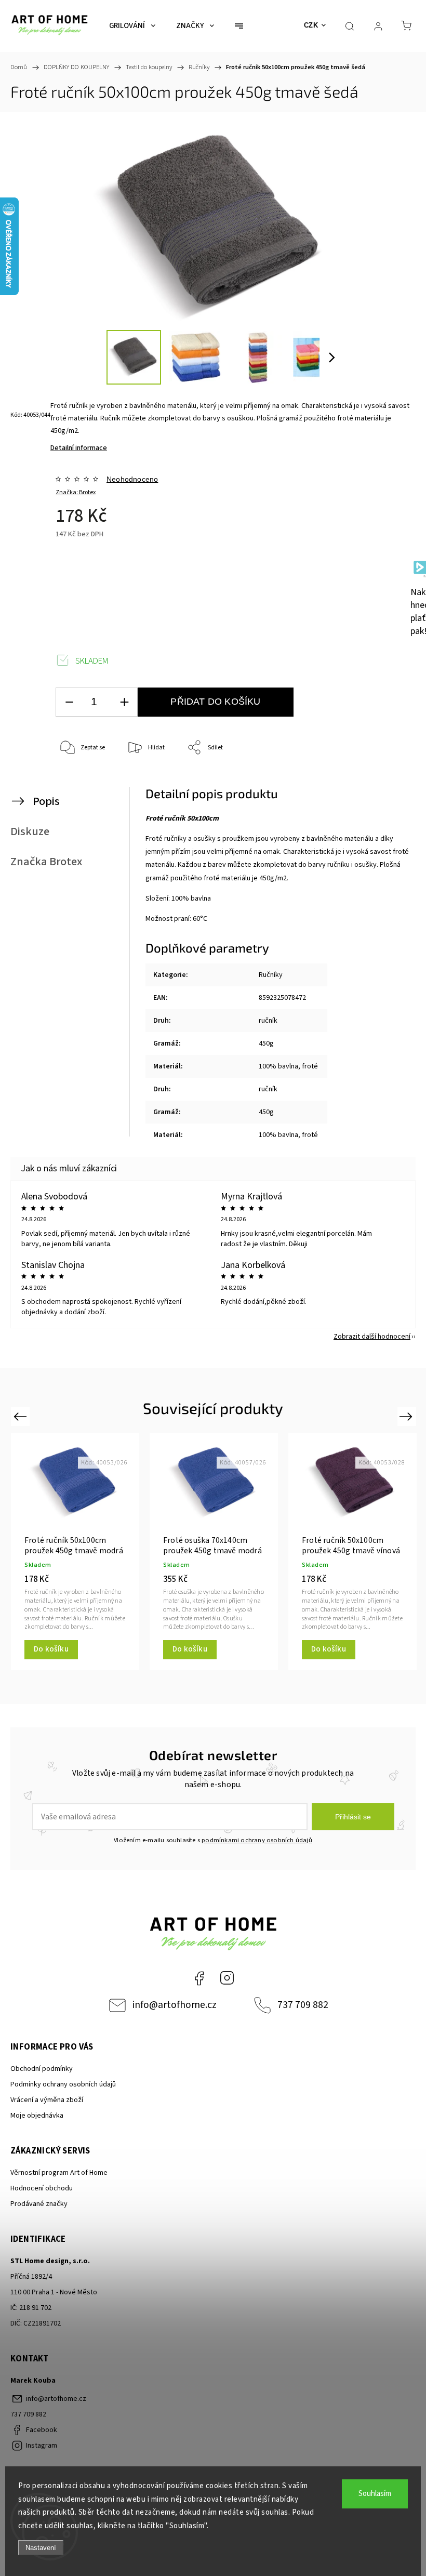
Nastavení (41, 2548)
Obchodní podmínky (42, 2069)
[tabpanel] (75, 1551)
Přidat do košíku (215, 702)
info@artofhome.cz (175, 2005)
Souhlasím (375, 2494)
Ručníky (271, 975)
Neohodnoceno (132, 479)
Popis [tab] (46, 801)
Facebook (199, 1978)
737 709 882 (303, 2005)
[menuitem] (132, 26)
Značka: (76, 492)
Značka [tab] (46, 862)
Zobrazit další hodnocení (372, 1337)
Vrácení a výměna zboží (47, 2100)
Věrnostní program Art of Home (59, 2173)
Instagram (227, 1978)
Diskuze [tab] (30, 831)
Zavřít (388, 782)
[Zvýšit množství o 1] (124, 702)
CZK (311, 25)
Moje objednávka (37, 2116)
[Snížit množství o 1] (69, 702)
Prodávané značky (39, 2204)
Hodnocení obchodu (42, 2188)
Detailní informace (79, 448)
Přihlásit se (353, 1817)
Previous (22, 1416)
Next (408, 1416)
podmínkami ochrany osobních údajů (257, 1840)
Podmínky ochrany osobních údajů (63, 2084)
